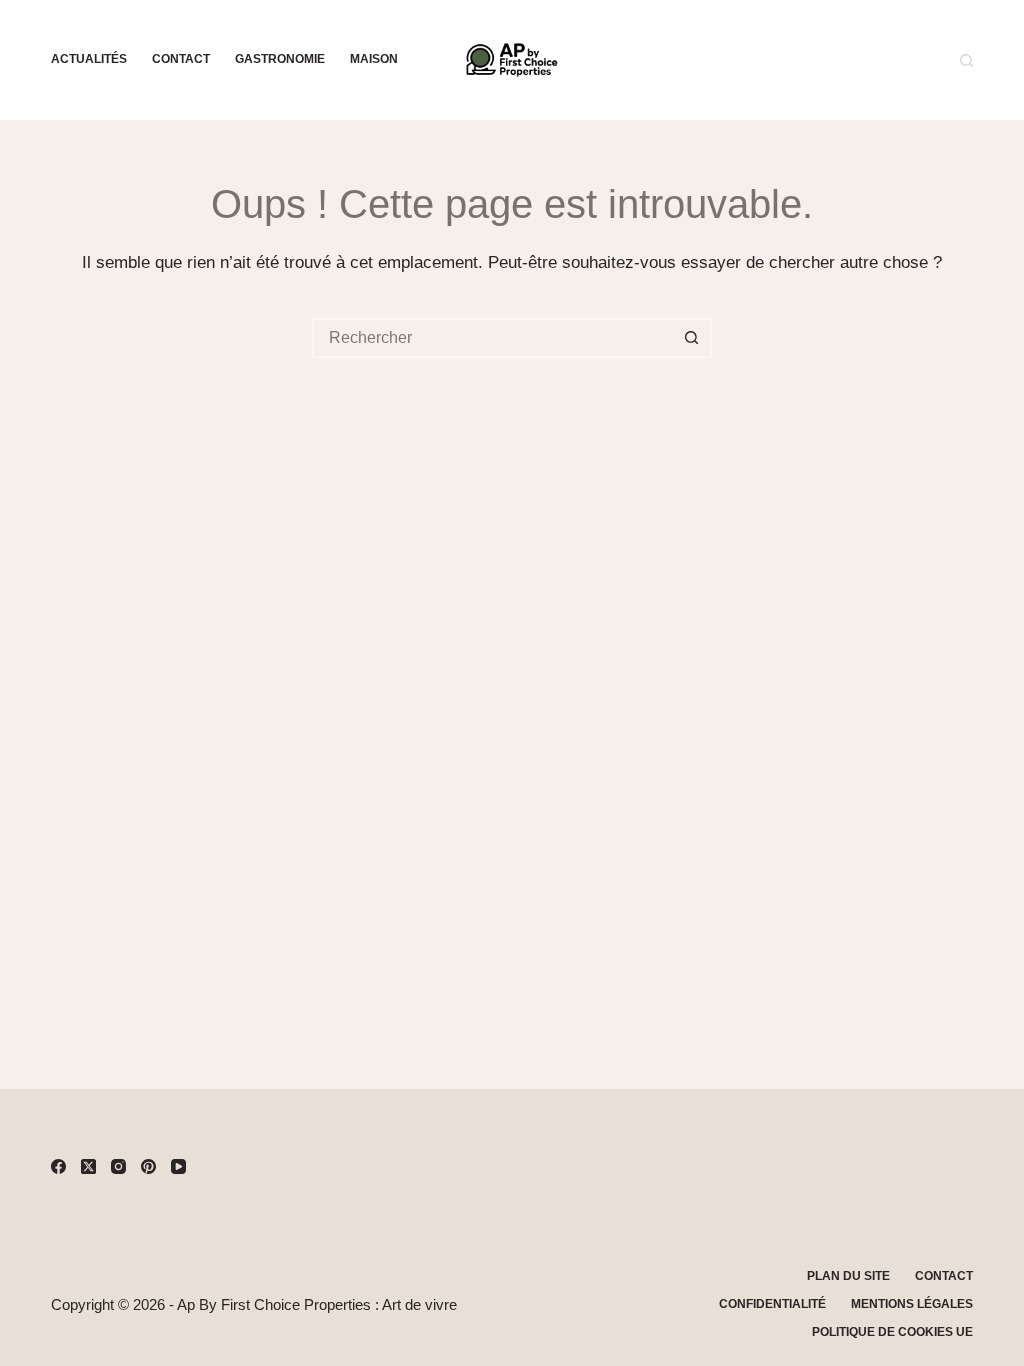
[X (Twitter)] (88, 1166)
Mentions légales (912, 1304)
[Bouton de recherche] (692, 338)
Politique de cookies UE (892, 1332)
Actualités (89, 59)
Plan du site (848, 1276)
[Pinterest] (148, 1166)
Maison (374, 59)
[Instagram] (118, 1166)
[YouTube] (178, 1166)
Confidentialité (772, 1304)
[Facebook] (58, 1166)
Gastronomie (280, 59)
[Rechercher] (966, 60)
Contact (181, 59)
